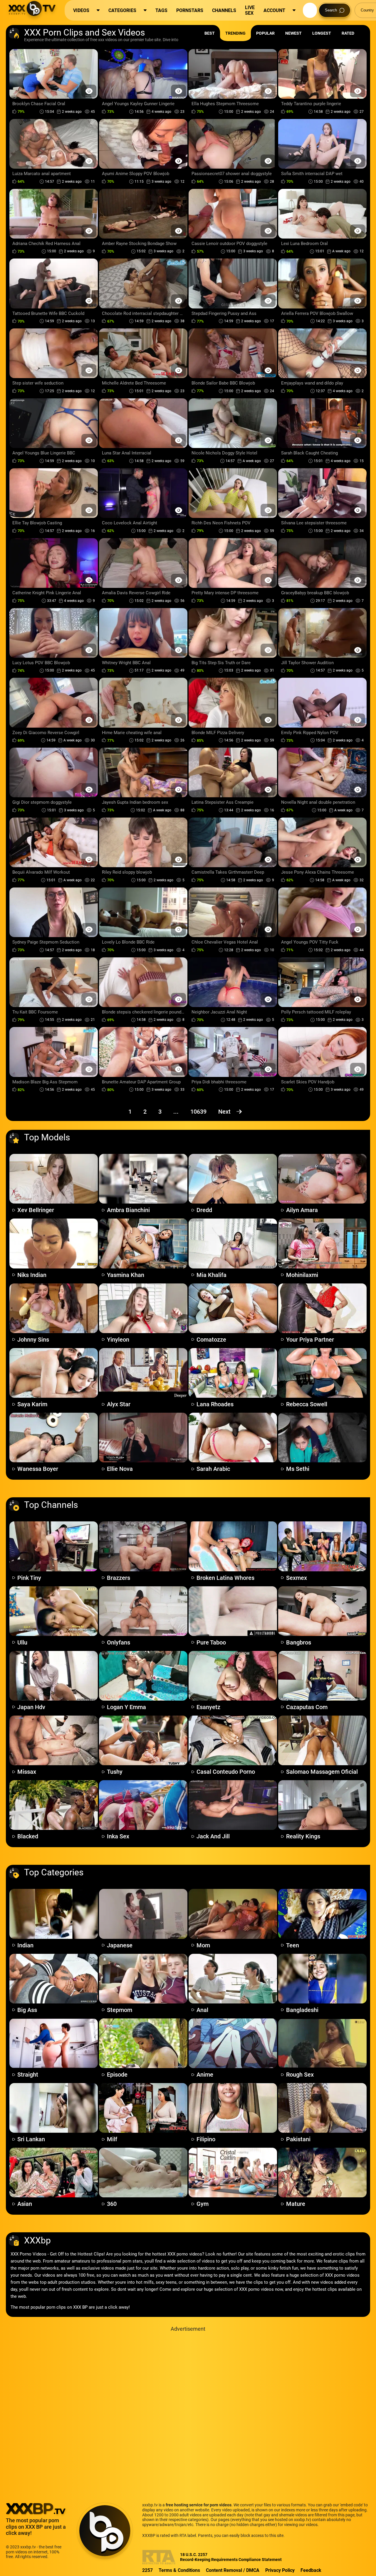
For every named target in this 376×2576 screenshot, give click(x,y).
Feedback (311, 2570)
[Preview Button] (89, 91)
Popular (265, 33)
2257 (147, 2570)
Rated (348, 33)
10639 (198, 1112)
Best (210, 33)
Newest (293, 33)
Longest (322, 33)
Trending (235, 33)
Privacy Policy (280, 2570)
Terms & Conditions (179, 2570)
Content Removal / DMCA (233, 2570)
